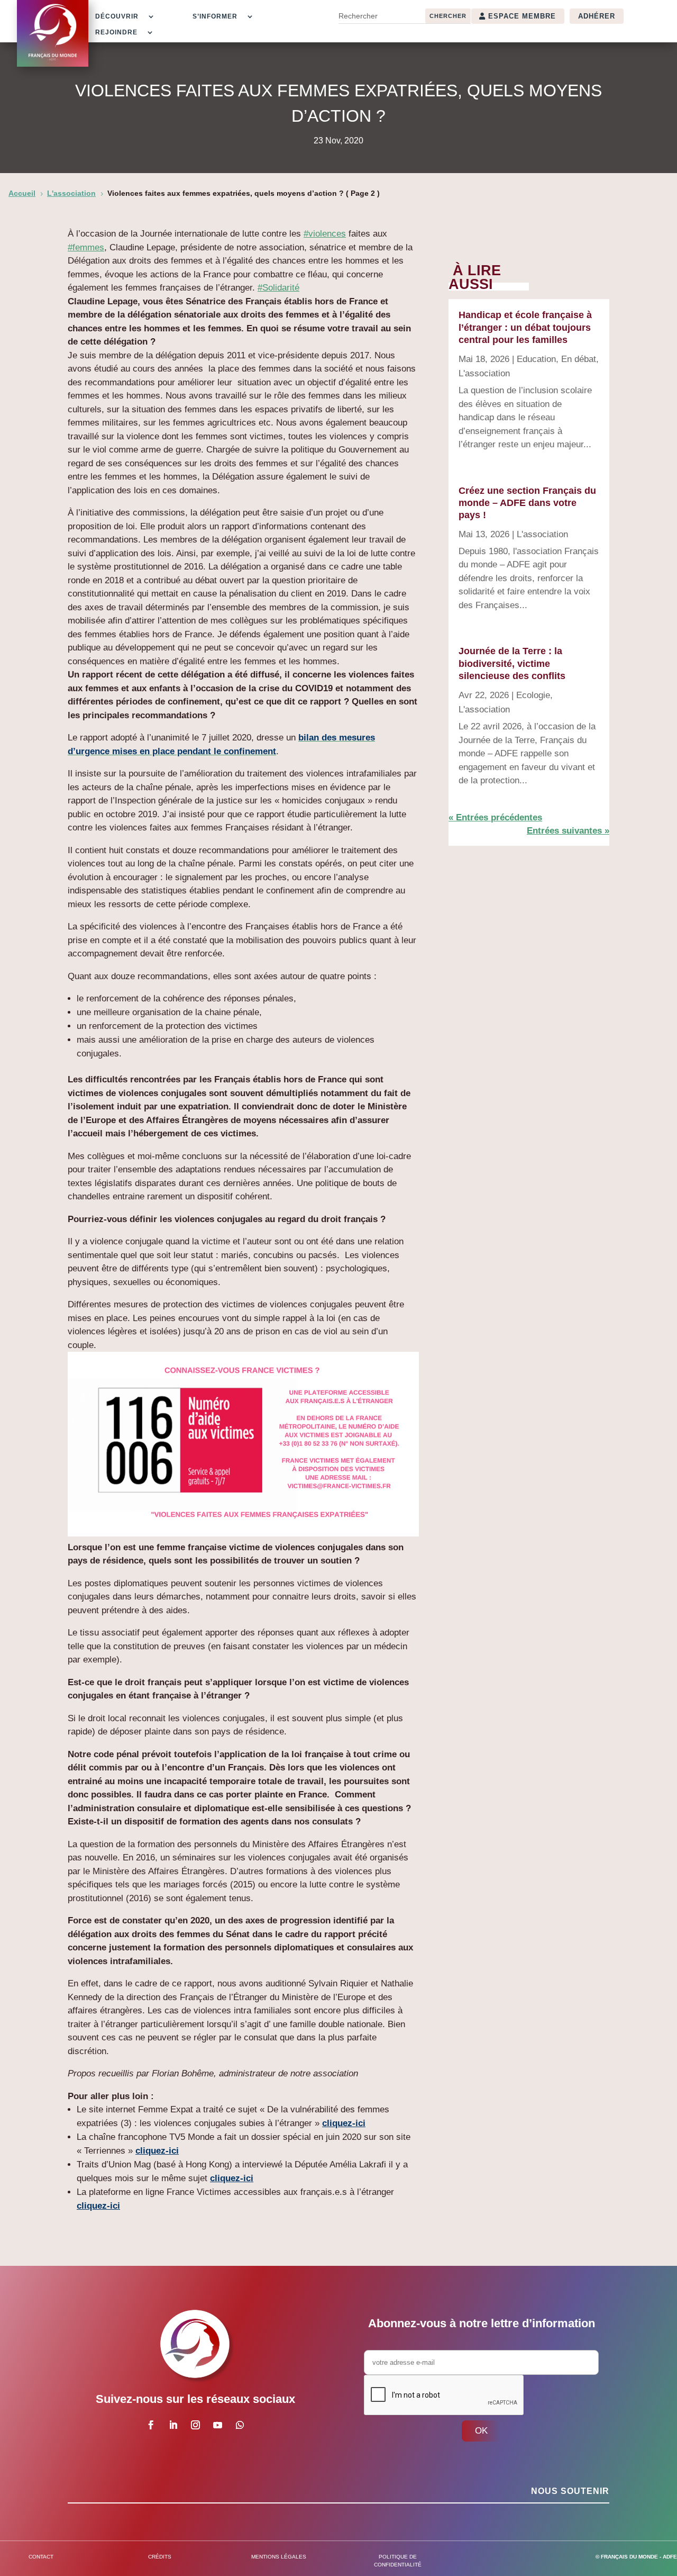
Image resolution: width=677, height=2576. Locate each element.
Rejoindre (116, 32)
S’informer (215, 16)
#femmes (86, 247)
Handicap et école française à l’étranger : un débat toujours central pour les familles (525, 327)
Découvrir (117, 16)
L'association (484, 373)
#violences (325, 234)
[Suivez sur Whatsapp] (240, 2425)
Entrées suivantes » (568, 831)
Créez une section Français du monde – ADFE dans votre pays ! (527, 503)
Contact (41, 2557)
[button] (243, 1446)
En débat (579, 359)
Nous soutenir (570, 2491)
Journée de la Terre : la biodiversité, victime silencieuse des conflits (512, 663)
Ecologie (533, 695)
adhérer (597, 16)
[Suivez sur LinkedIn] (173, 2425)
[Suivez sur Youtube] (218, 2425)
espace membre (522, 16)
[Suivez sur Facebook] (151, 2425)
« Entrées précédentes (495, 817)
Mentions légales (279, 2557)
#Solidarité (278, 288)
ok (481, 2431)
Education (536, 359)
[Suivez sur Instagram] (196, 2425)
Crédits (160, 2557)
